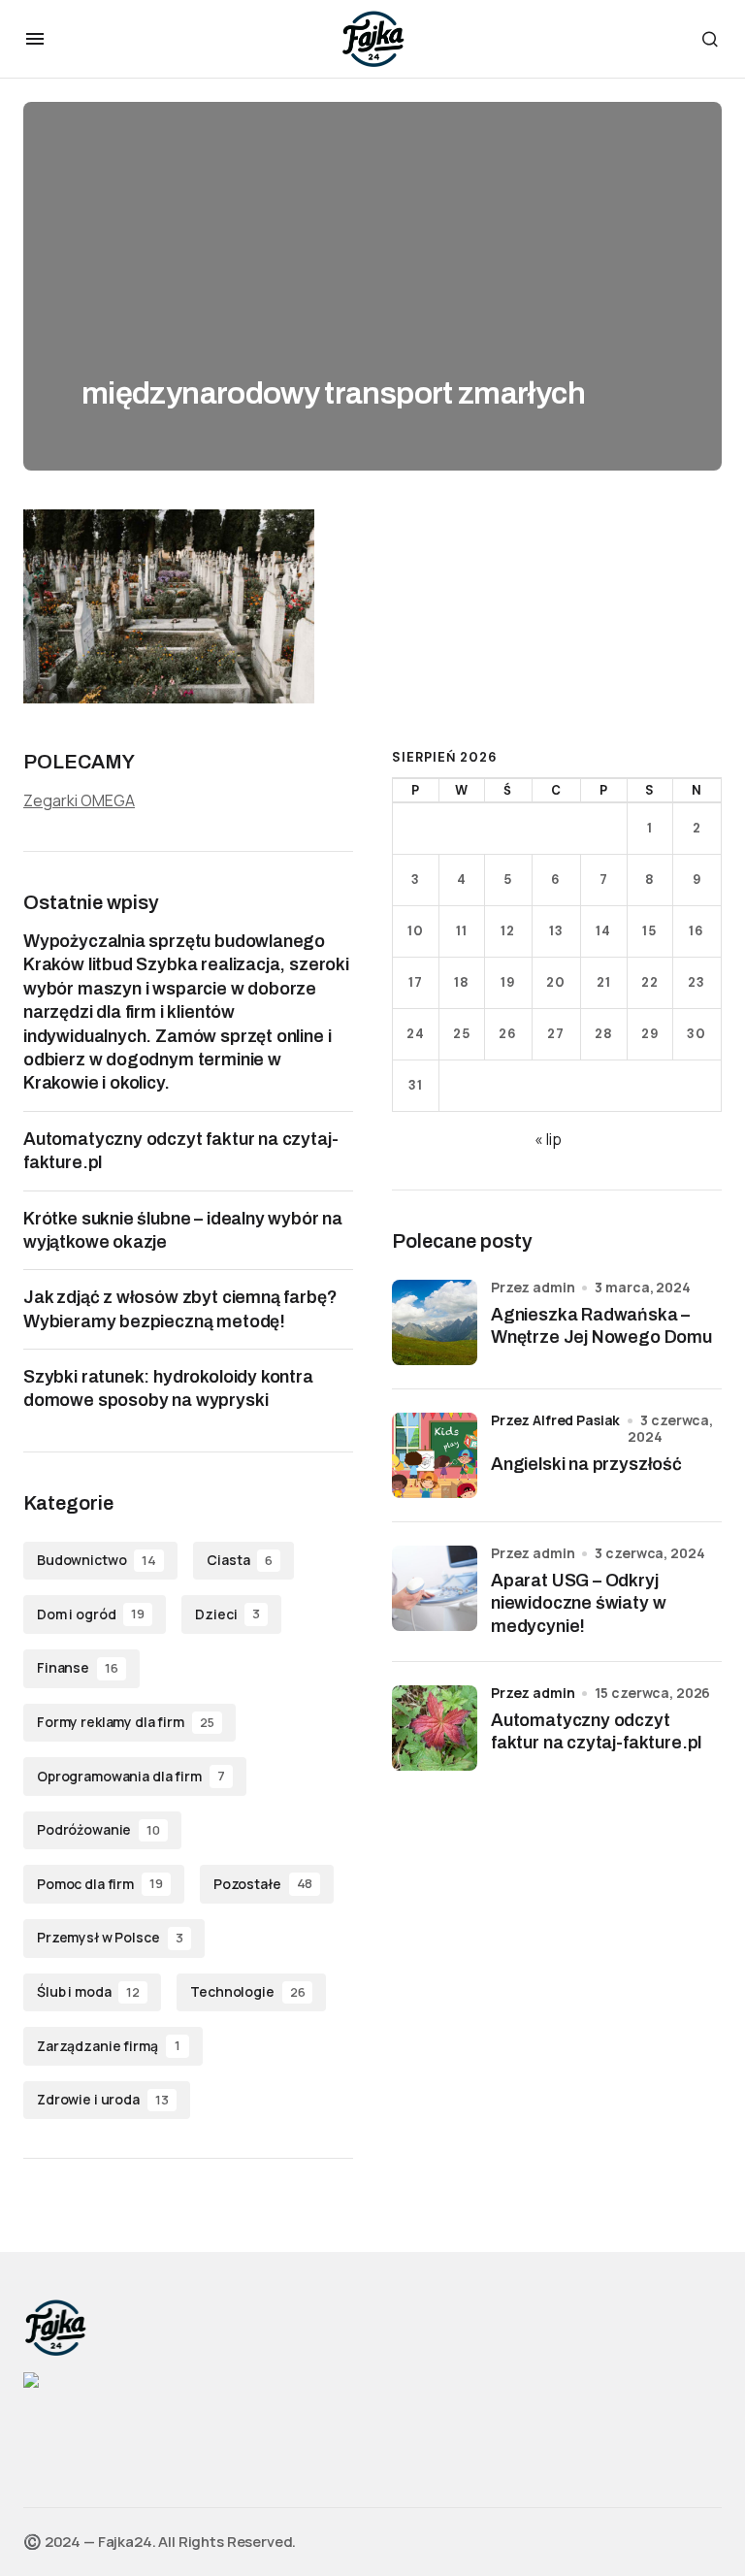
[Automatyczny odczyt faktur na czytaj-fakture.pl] (435, 1728)
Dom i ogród (91, 1614)
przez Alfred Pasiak (555, 1420)
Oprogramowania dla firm (131, 1776)
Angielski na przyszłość (586, 1464)
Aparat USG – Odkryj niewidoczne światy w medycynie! (578, 1603)
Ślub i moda (88, 1991)
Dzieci (227, 1614)
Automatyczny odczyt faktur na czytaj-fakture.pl (596, 1731)
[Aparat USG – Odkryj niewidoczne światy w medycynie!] (435, 1588)
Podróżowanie (98, 1829)
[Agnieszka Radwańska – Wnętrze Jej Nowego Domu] (435, 1322)
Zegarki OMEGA (79, 800)
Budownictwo (97, 1560)
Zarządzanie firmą (109, 2046)
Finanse (78, 1667)
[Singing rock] (31, 2379)
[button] (35, 39)
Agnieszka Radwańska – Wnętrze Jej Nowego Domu (601, 1326)
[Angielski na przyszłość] (435, 1455)
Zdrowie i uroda (103, 2099)
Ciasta (240, 1560)
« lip (548, 1139)
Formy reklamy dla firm (126, 1722)
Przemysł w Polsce (110, 1937)
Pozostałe (263, 1884)
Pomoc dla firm (100, 1884)
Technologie (247, 1991)
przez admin (533, 1693)
